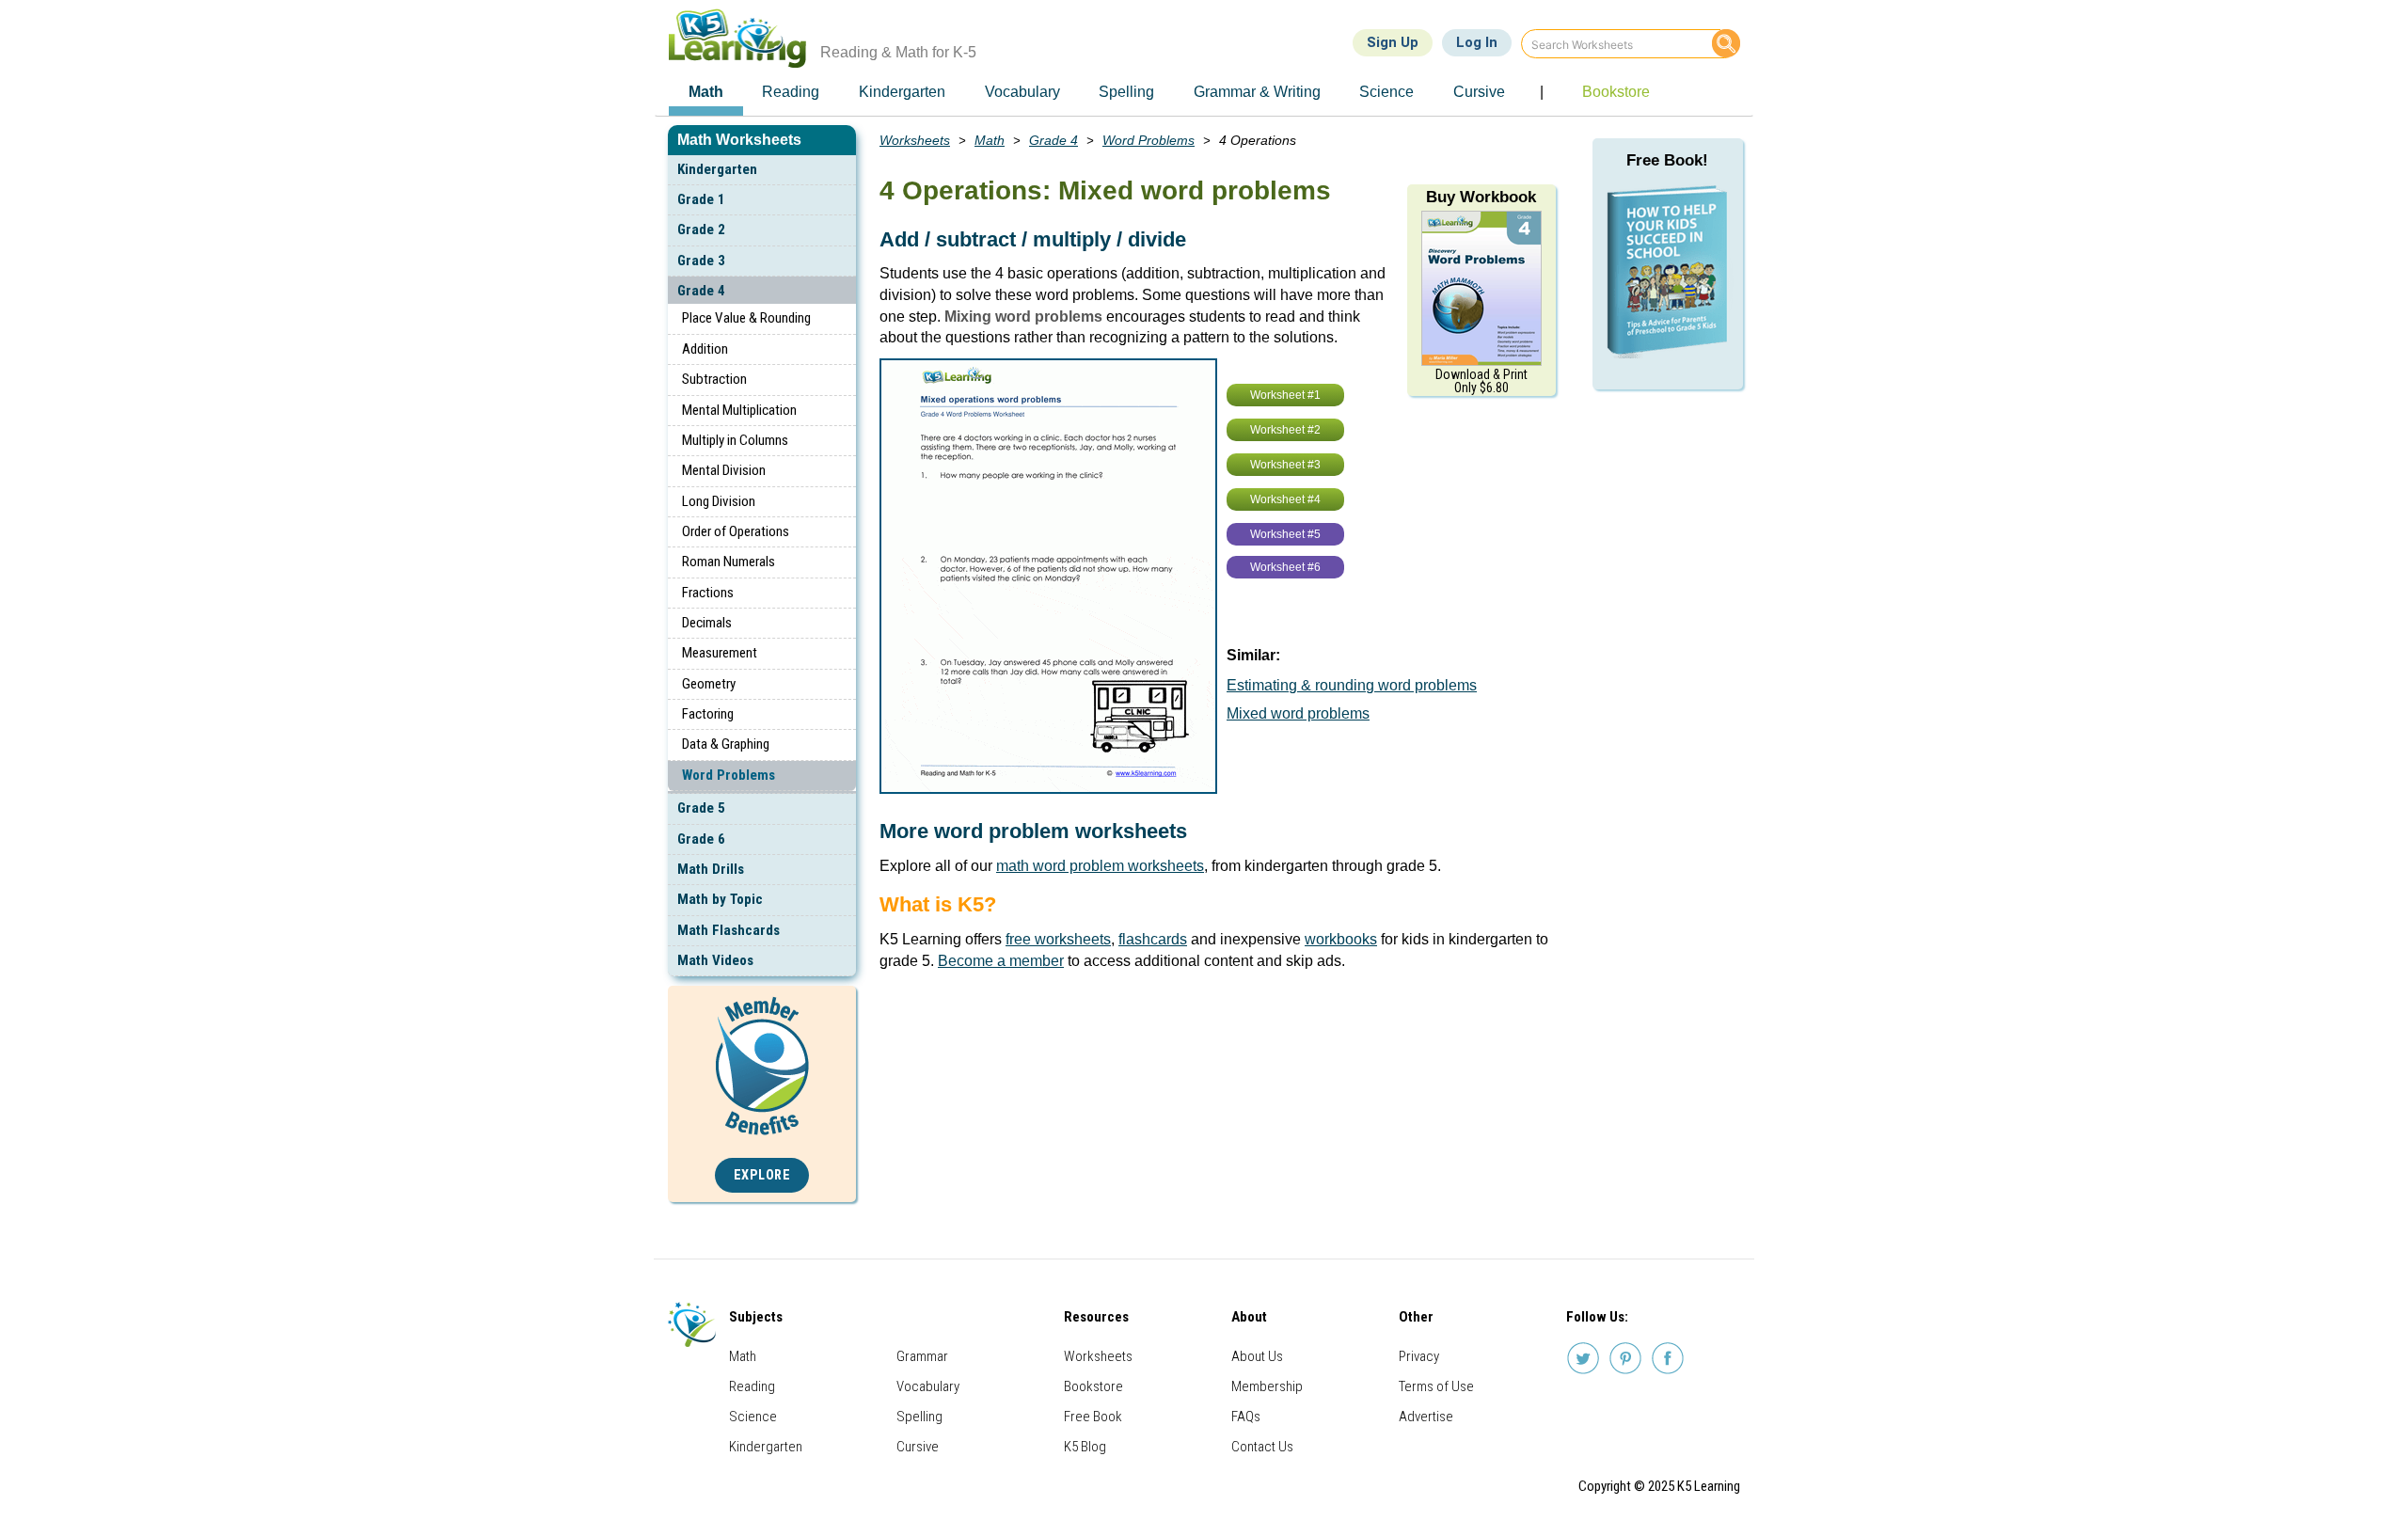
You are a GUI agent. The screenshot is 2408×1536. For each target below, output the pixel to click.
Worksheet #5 (1285, 534)
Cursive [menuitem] (1479, 92)
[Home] (745, 38)
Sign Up (1393, 42)
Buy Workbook (1481, 197)
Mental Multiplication (739, 410)
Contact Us (1262, 1447)
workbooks (1341, 939)
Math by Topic (720, 899)
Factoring (708, 714)
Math (990, 140)
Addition (705, 349)
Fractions (708, 593)
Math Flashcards (729, 930)
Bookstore (1093, 1386)
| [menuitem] (1542, 92)
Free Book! (1667, 160)
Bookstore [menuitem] (1616, 92)
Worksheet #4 (1285, 499)
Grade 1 (701, 199)
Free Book (1093, 1417)
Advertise (1426, 1417)
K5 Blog (1085, 1447)
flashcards (1153, 939)
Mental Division (724, 470)
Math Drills (711, 869)
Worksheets (915, 140)
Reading (752, 1386)
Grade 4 (701, 291)
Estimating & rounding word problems (1352, 685)
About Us (1257, 1356)
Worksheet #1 (1285, 395)
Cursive (918, 1447)
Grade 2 (701, 230)
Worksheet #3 (1285, 465)
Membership (1267, 1386)
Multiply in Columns (735, 440)
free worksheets (1058, 939)
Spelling (919, 1417)
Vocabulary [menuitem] (1022, 92)
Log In (1477, 42)
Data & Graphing (726, 744)
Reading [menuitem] (791, 92)
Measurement (720, 653)
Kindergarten (717, 169)
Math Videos (715, 960)
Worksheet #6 (1285, 567)
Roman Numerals (729, 562)
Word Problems (729, 775)
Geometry (709, 684)
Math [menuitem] (706, 92)
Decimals (707, 623)
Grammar (922, 1356)
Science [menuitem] (1386, 92)
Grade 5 (701, 808)
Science (753, 1417)
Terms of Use (1436, 1386)
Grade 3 (701, 261)
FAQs (1246, 1417)
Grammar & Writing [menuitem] (1257, 92)
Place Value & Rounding (746, 318)
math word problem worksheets (1100, 866)
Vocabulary (928, 1386)
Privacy (1419, 1356)
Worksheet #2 (1285, 430)
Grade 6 (701, 839)
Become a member (1001, 961)
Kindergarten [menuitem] (902, 92)
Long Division (719, 501)
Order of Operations (736, 531)
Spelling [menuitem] (1126, 92)
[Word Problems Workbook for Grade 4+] (1481, 287)
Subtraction (714, 379)
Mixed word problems (1298, 713)
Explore (762, 1175)
